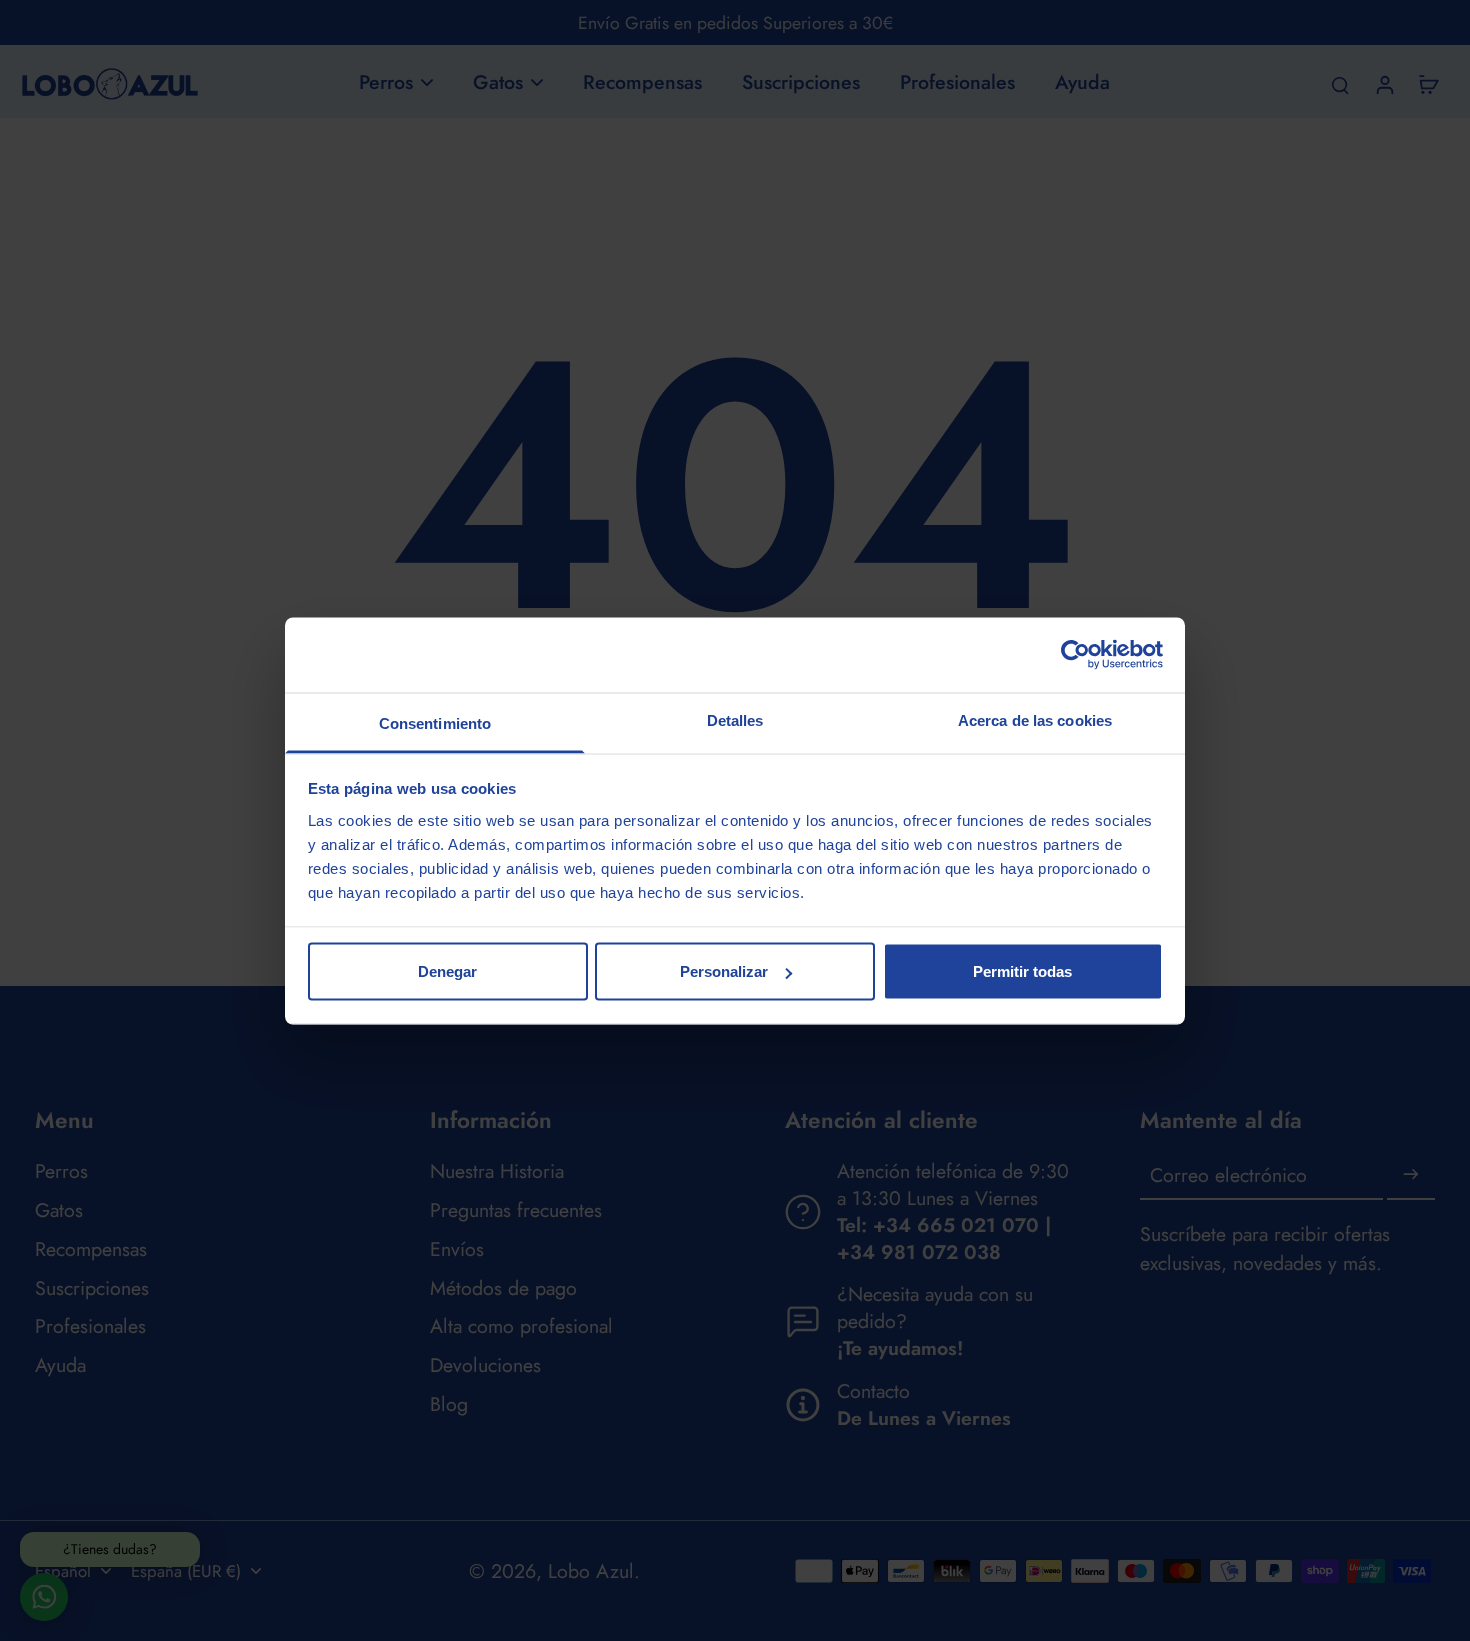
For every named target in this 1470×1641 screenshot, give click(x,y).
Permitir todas (1022, 971)
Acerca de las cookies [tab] (1035, 719)
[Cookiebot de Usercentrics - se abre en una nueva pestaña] (1075, 655)
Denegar (447, 971)
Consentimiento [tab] (435, 722)
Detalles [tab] (735, 719)
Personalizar (724, 971)
